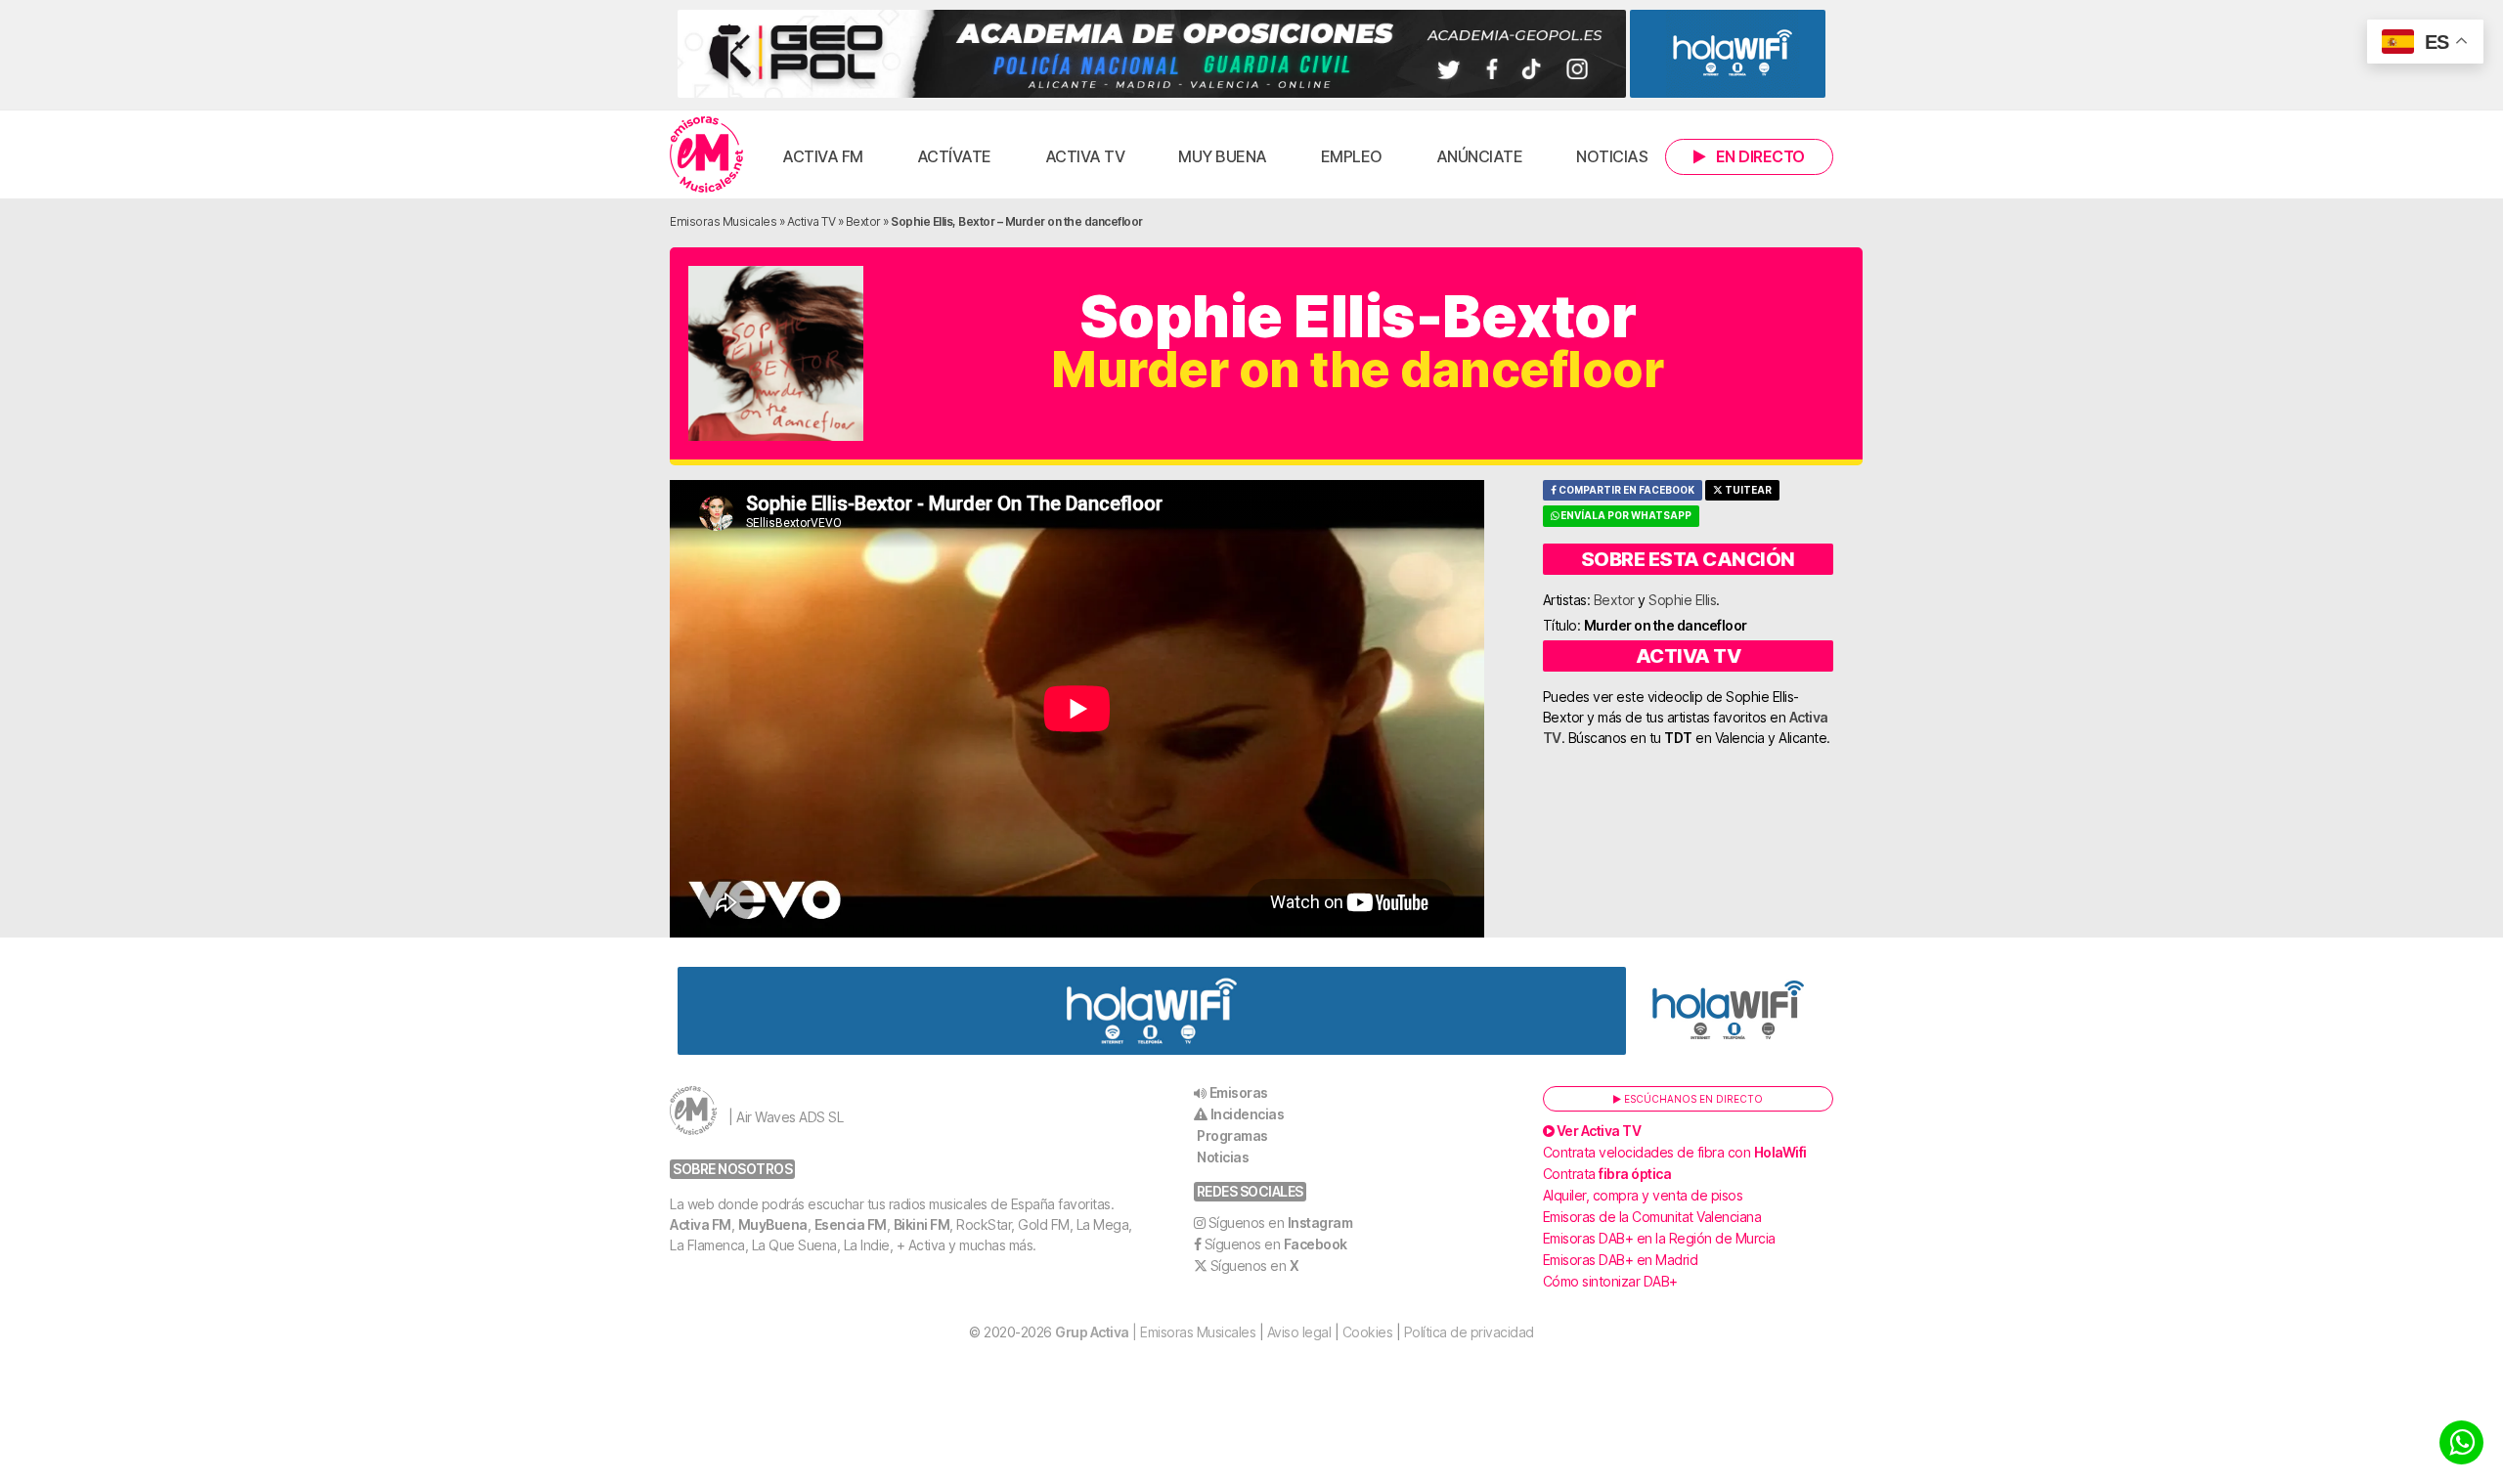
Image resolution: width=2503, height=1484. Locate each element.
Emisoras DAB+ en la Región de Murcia (1659, 1238)
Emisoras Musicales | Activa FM (706, 154)
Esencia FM (851, 1224)
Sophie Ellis (1682, 600)
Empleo (1352, 156)
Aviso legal (1299, 1332)
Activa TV (1085, 156)
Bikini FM (922, 1224)
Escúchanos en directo (1692, 1099)
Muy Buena (1223, 156)
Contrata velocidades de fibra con (1675, 1152)
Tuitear (1747, 490)
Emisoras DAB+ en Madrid (1621, 1260)
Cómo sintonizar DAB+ (1610, 1281)
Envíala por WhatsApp (1625, 516)
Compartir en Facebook (1625, 490)
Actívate (954, 156)
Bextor (863, 221)
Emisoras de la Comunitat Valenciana (1652, 1217)
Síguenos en (1281, 1222)
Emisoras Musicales (723, 221)
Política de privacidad (1469, 1332)
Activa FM (823, 156)
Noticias (1612, 156)
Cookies (1368, 1332)
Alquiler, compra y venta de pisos (1643, 1195)
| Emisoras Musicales (1155, 1332)
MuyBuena (773, 1224)
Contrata (1607, 1174)
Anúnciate (1480, 156)
